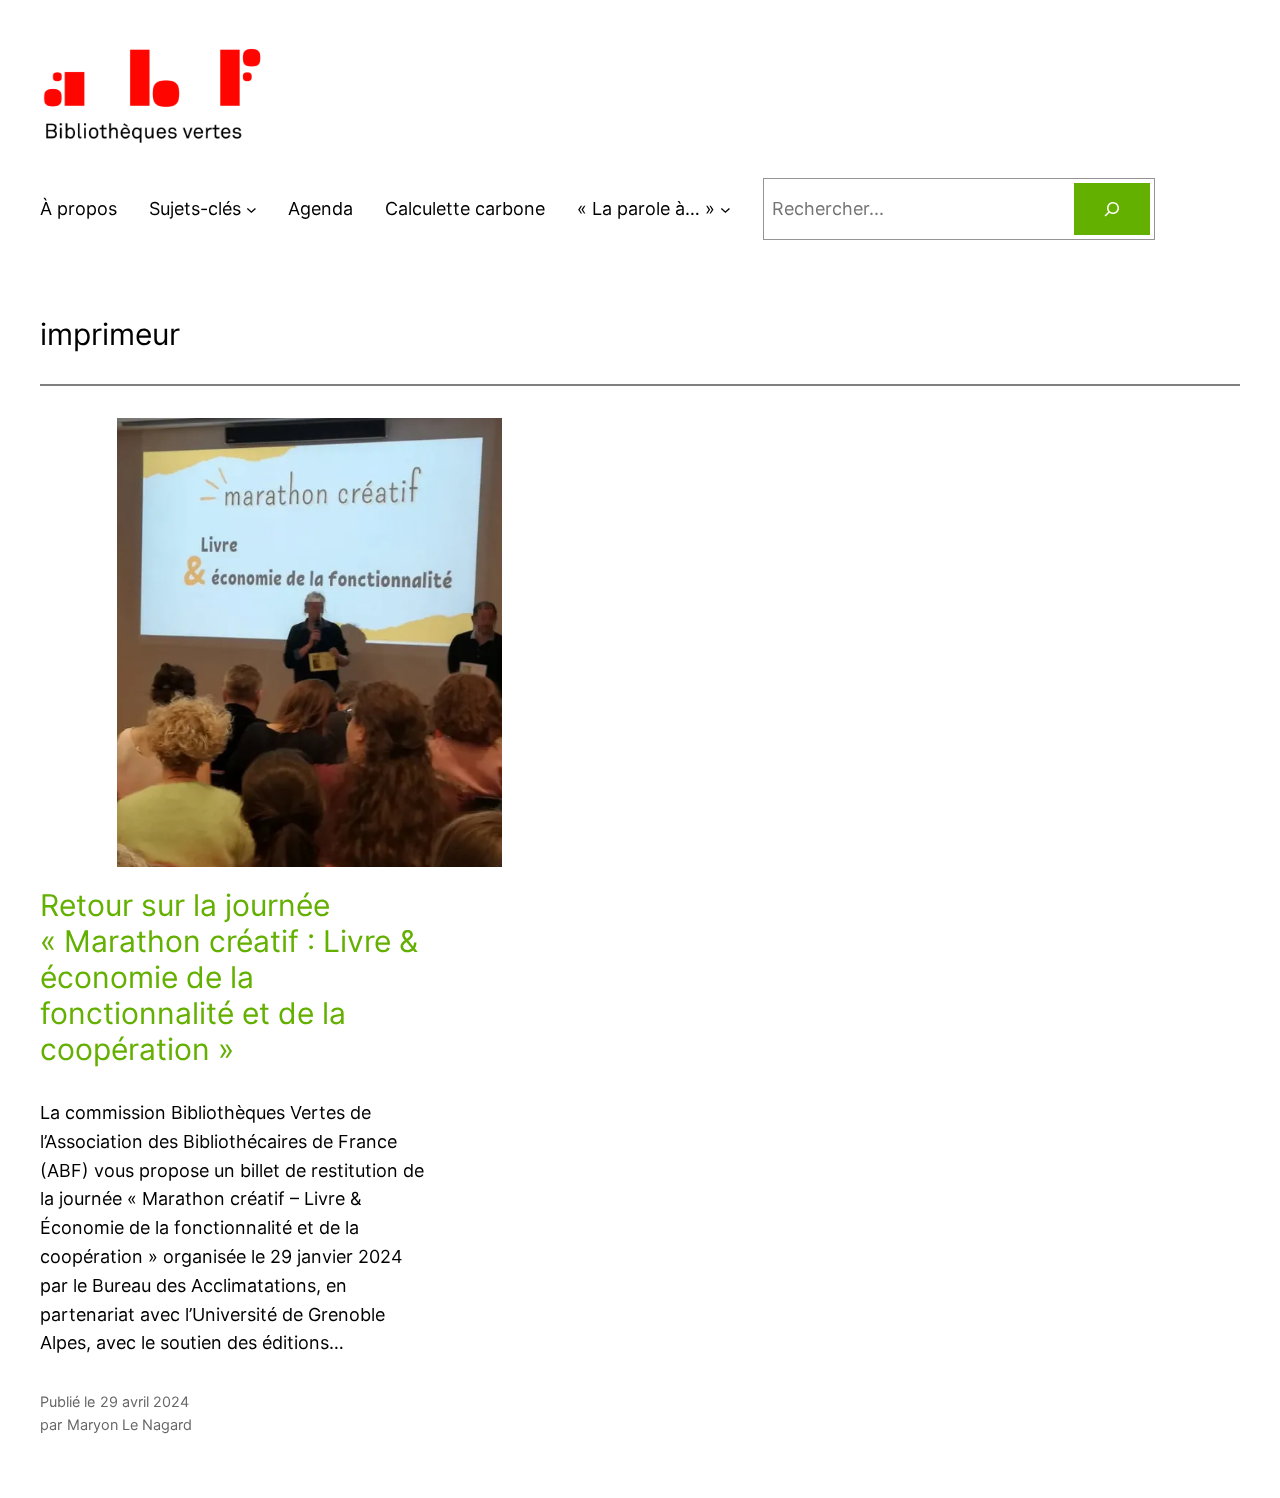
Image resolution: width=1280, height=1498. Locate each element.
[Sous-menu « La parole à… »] (725, 209)
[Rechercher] (1112, 209)
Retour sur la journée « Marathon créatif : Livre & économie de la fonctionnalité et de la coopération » (229, 977)
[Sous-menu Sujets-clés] (251, 209)
